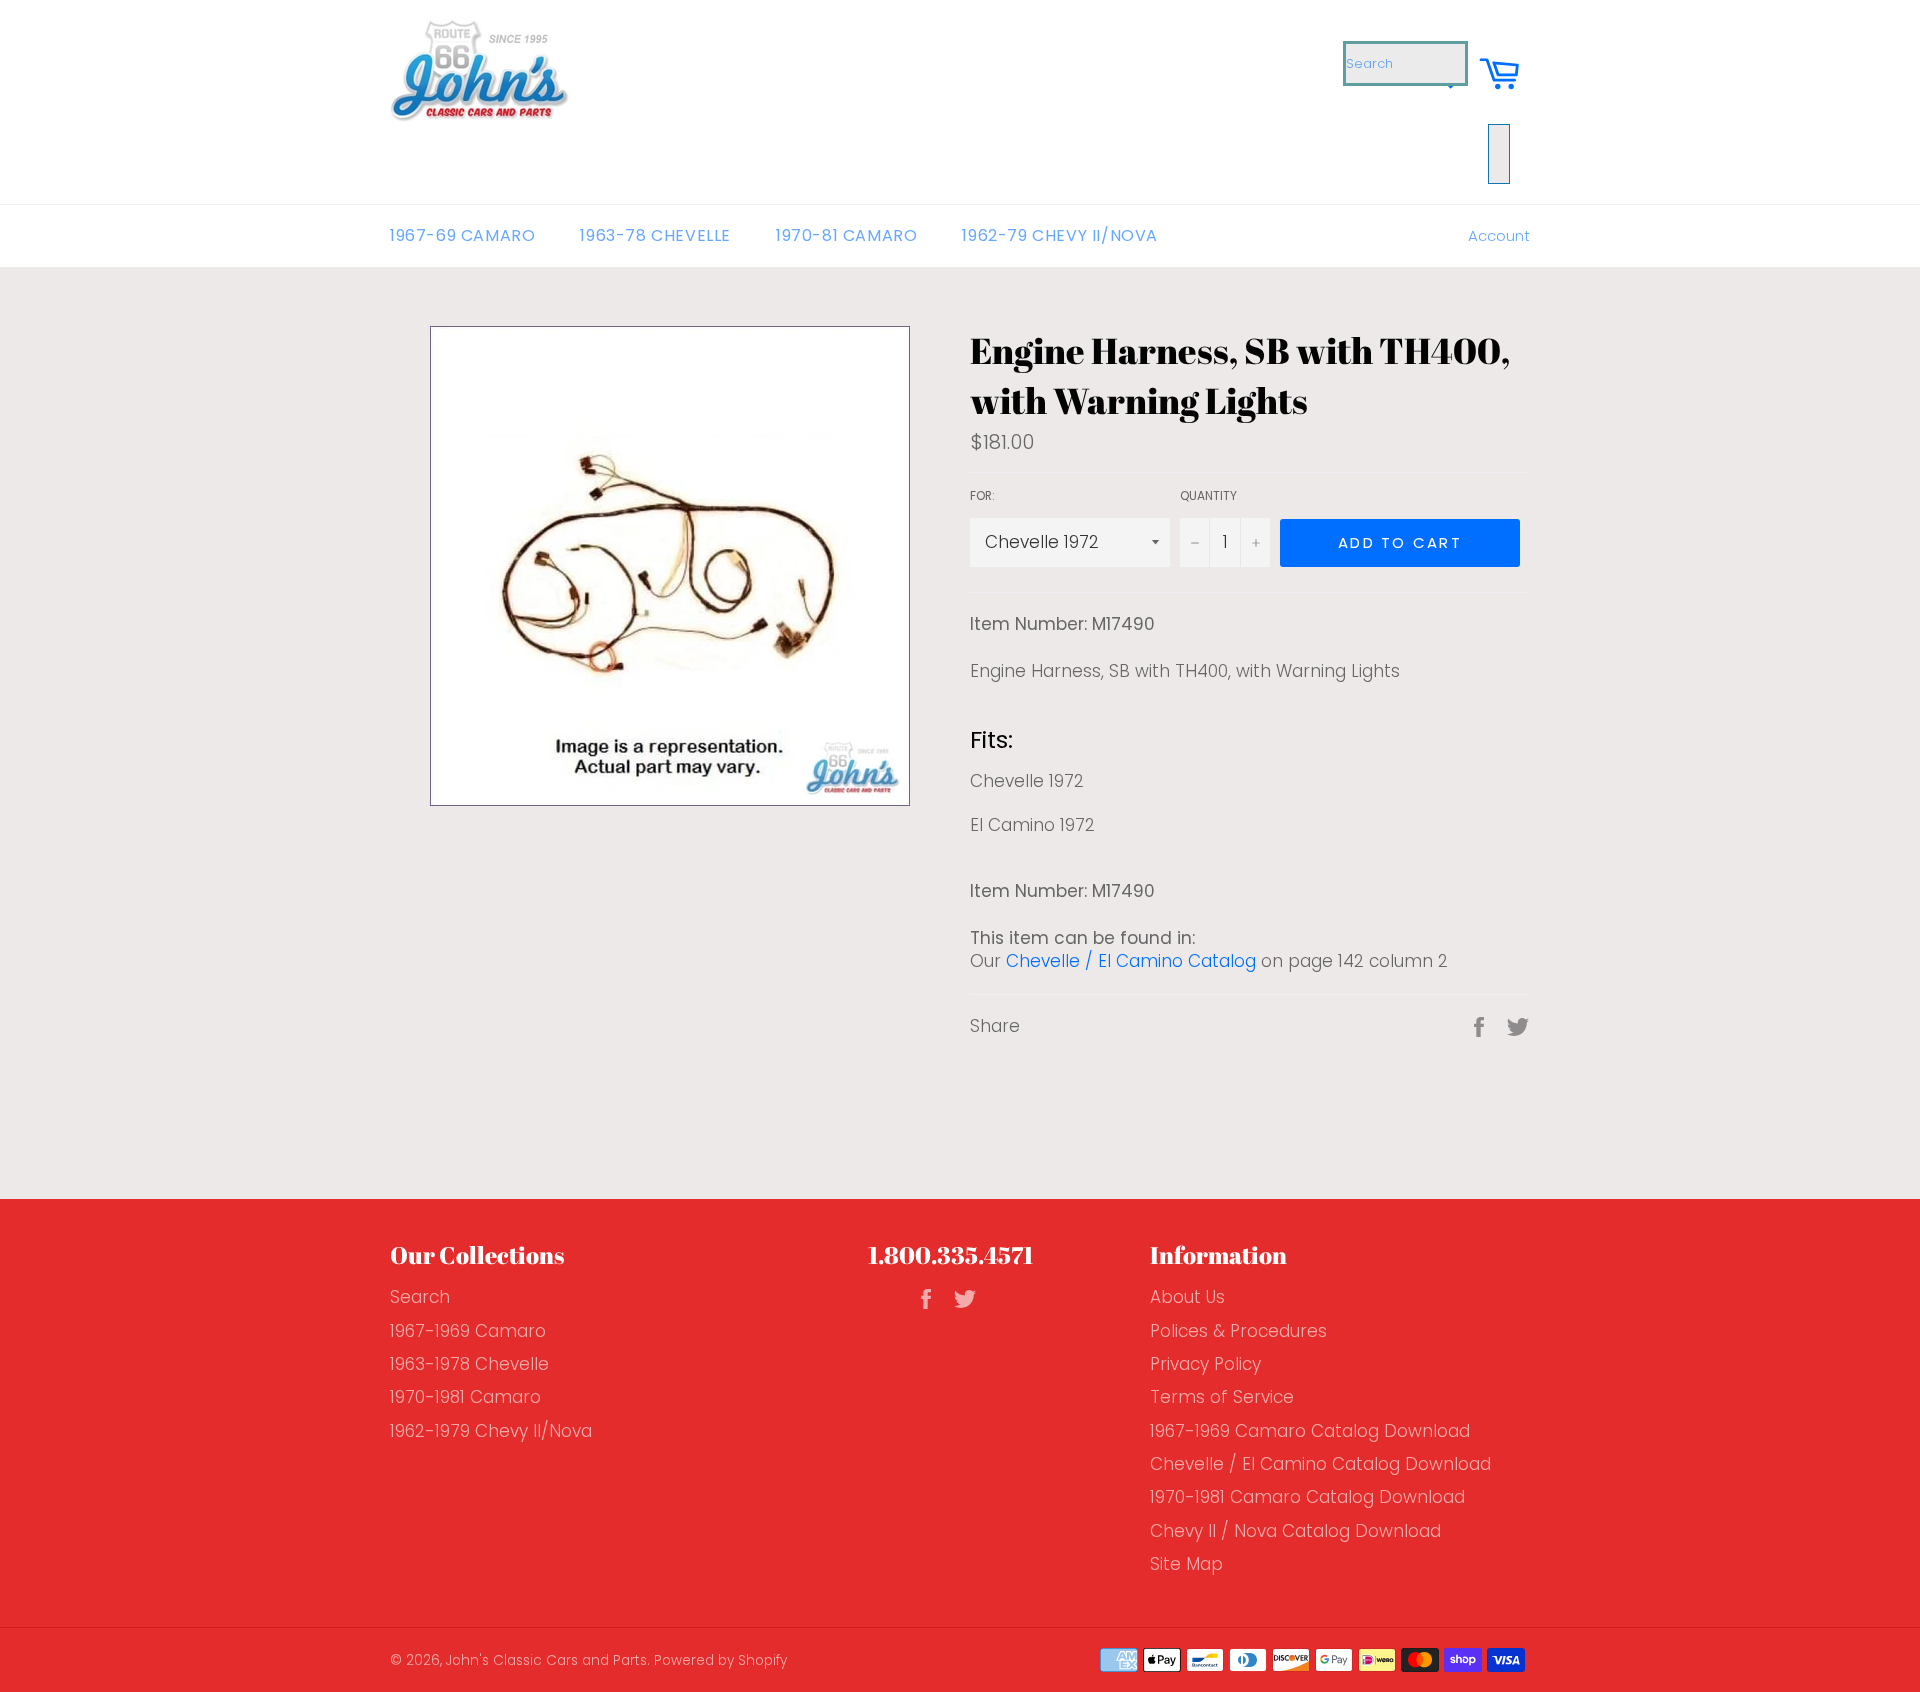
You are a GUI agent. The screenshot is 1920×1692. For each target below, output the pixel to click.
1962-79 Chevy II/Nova (1060, 235)
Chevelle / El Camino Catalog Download (1320, 1464)
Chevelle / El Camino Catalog (1131, 961)
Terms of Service (1222, 1397)
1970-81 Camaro (846, 235)
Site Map (1186, 1564)
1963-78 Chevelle (655, 235)
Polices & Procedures (1238, 1331)
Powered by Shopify (720, 1660)
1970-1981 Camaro (465, 1397)
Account (1499, 235)
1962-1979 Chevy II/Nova (491, 1431)
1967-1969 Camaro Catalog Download (1310, 1431)
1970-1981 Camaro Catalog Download (1307, 1497)
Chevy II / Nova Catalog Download (1295, 1531)
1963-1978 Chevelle (469, 1364)
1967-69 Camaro (462, 235)
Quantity (1208, 496)
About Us (1187, 1297)
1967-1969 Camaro (468, 1331)
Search (420, 1297)
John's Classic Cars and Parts (546, 1660)
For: (982, 496)
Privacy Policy (1205, 1364)
